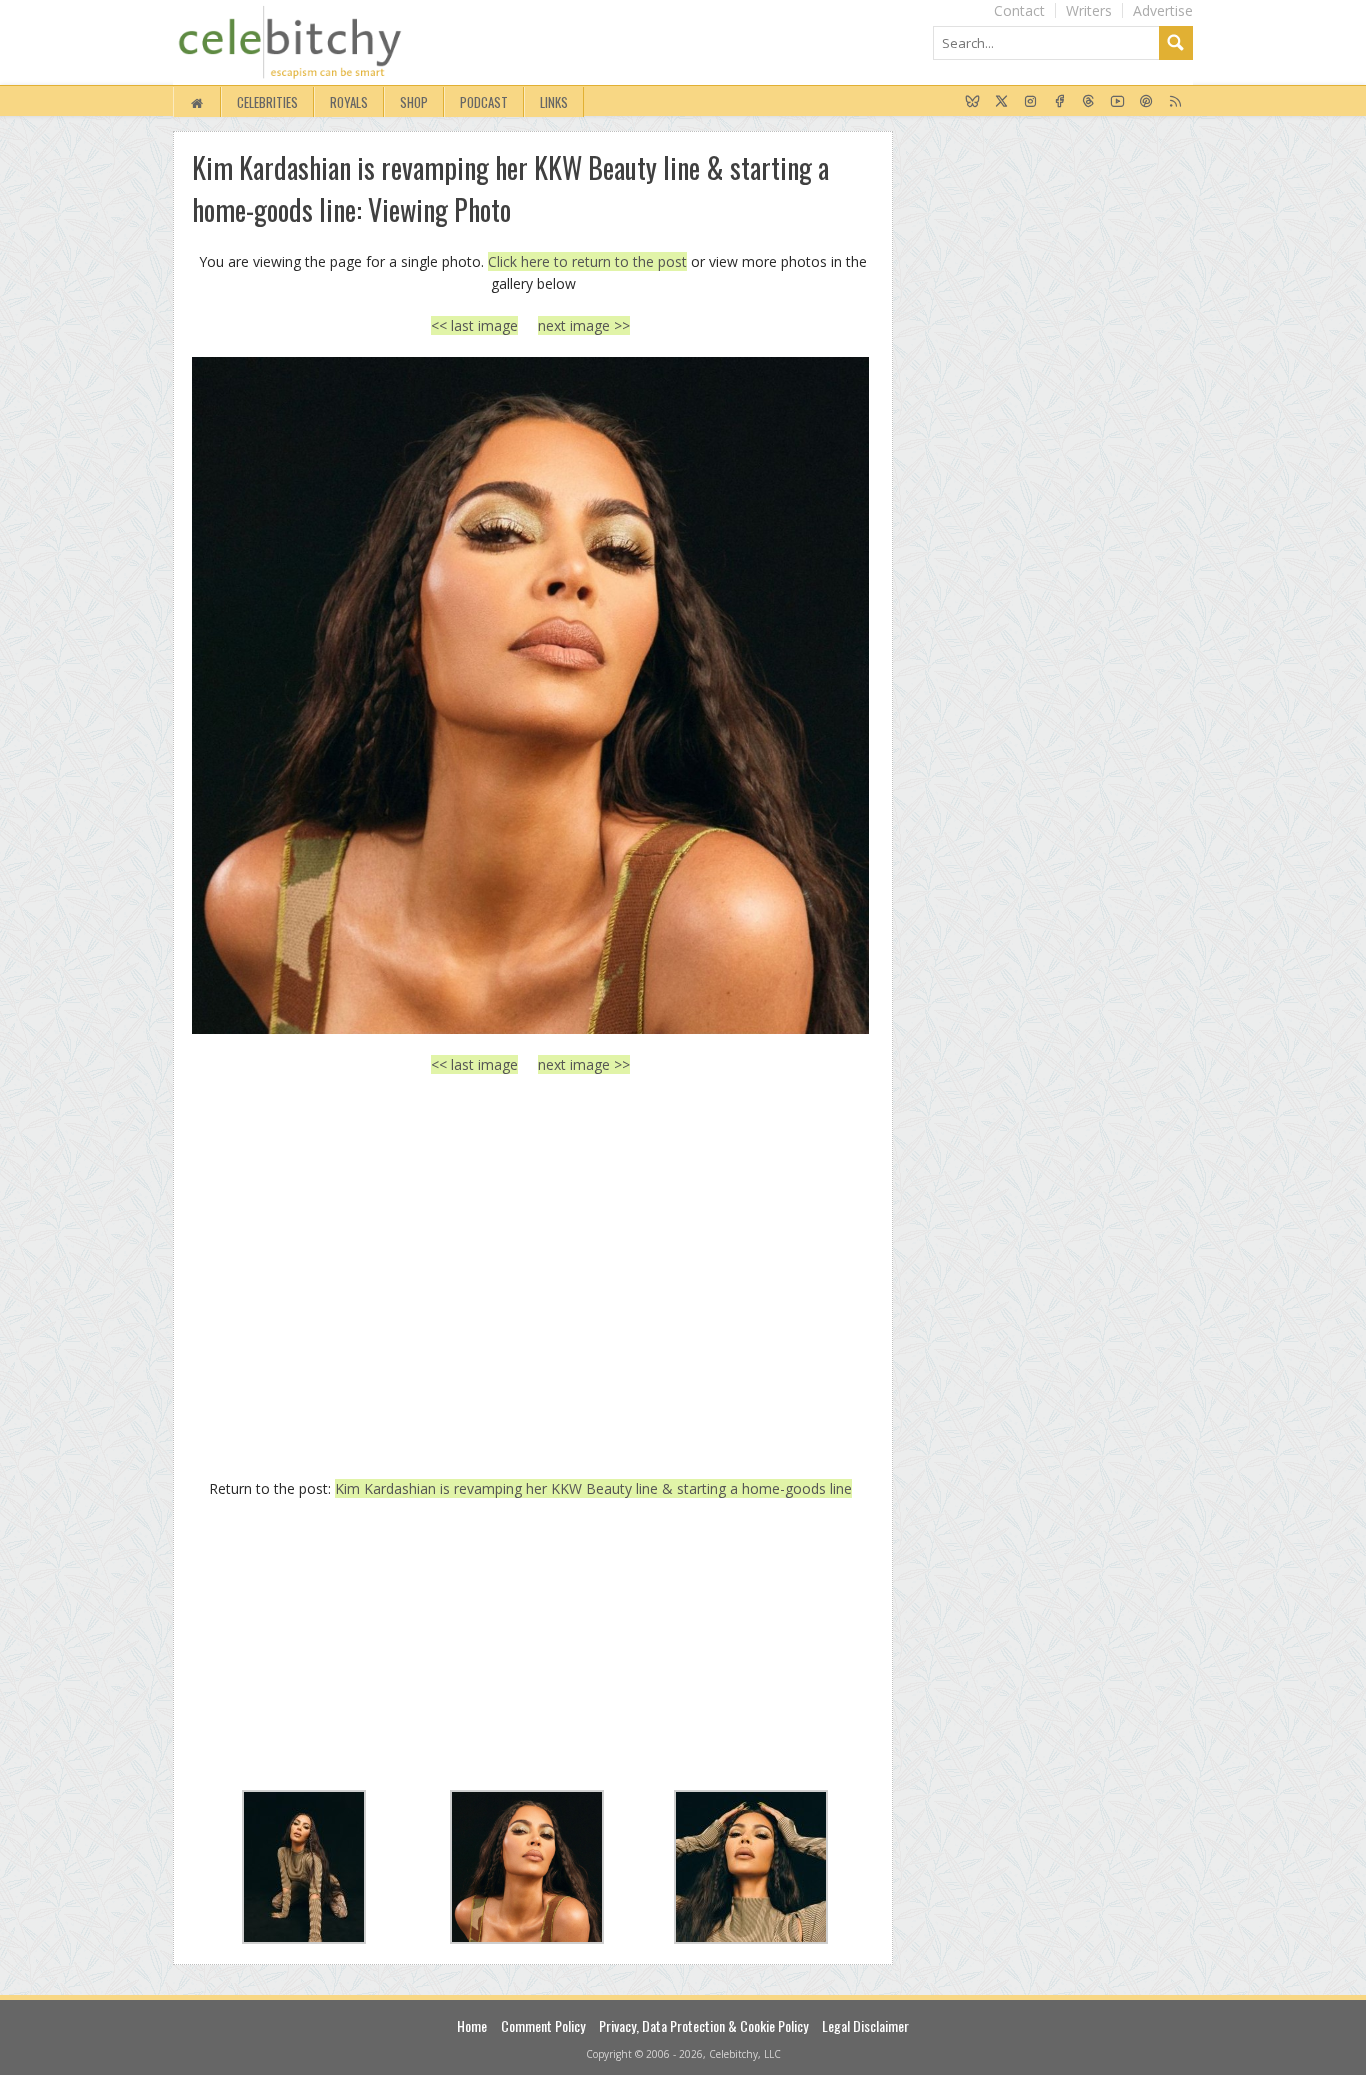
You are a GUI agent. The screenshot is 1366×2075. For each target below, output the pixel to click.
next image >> (584, 325)
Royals (349, 102)
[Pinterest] (1146, 102)
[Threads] (1088, 102)
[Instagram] (1030, 102)
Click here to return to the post (587, 261)
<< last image (474, 325)
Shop (414, 102)
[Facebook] (1059, 102)
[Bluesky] (972, 102)
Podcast (484, 102)
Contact (1019, 10)
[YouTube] (1117, 102)
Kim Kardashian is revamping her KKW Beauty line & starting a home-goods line (593, 1488)
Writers (1089, 10)
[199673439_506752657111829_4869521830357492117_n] (530, 695)
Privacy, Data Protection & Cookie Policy (703, 2025)
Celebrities (267, 102)
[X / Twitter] (1001, 102)
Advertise (1163, 10)
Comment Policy (543, 2025)
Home (472, 2025)
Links (554, 102)
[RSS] (1175, 102)
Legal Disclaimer (865, 2025)
